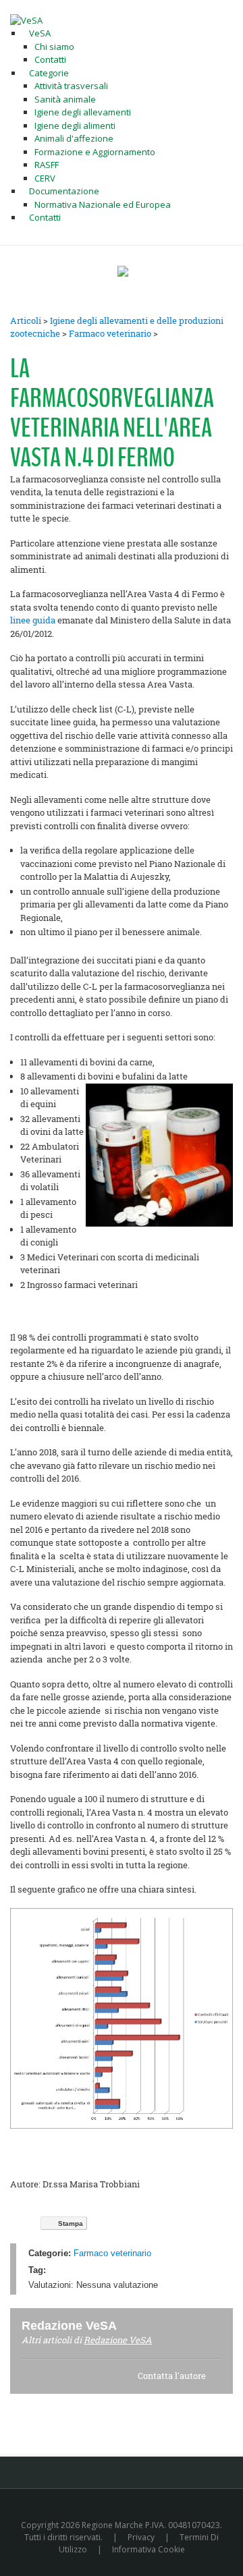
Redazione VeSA (118, 2340)
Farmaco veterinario (110, 333)
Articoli (26, 320)
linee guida (33, 620)
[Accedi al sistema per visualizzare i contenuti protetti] (123, 271)
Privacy (141, 2537)
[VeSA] (26, 20)
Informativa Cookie (148, 2549)
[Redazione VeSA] (133, 2325)
